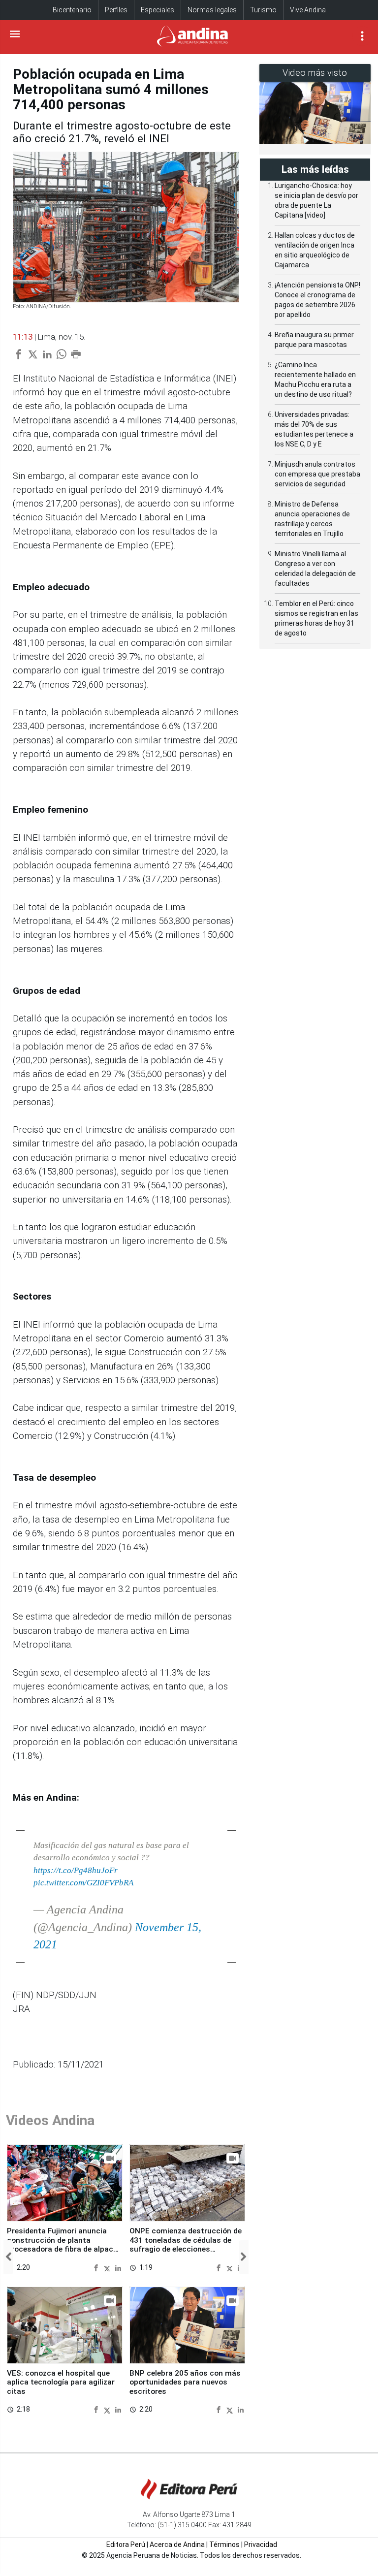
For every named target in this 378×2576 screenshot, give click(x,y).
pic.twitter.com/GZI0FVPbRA (83, 1883)
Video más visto (315, 73)
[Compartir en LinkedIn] (118, 2267)
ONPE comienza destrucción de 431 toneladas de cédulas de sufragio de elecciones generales (186, 2244)
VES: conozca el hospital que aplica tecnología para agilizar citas (61, 2382)
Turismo (263, 10)
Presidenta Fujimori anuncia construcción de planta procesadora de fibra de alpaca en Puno (62, 2244)
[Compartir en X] (108, 2267)
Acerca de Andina (177, 2544)
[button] (8, 2257)
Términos (224, 2544)
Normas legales (212, 10)
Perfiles (116, 10)
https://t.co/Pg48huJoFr (76, 1870)
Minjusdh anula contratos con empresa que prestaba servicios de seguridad (317, 474)
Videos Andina (50, 2120)
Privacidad (261, 2544)
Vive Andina (308, 10)
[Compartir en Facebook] (97, 2267)
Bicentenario (72, 10)
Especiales (157, 10)
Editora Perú (126, 2544)
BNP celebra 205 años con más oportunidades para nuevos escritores (185, 2382)
